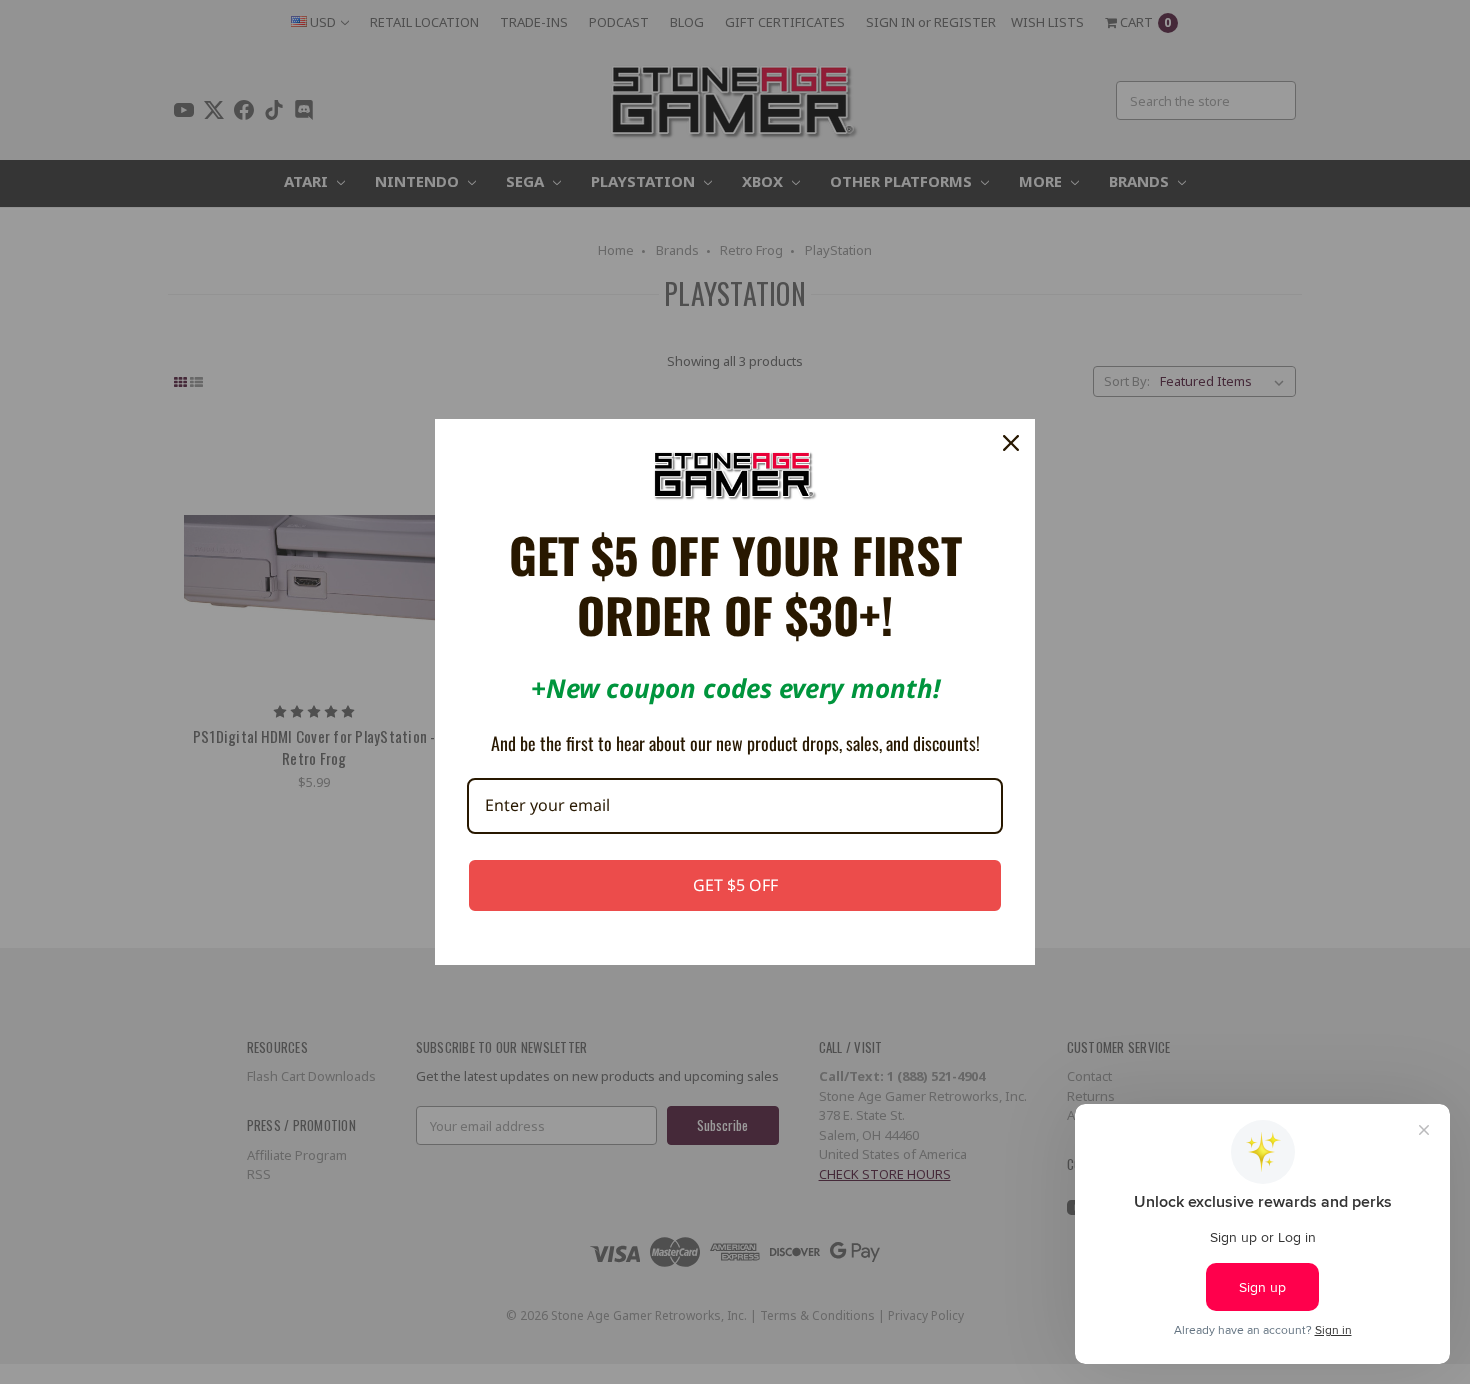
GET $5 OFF (735, 885)
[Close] (1011, 443)
